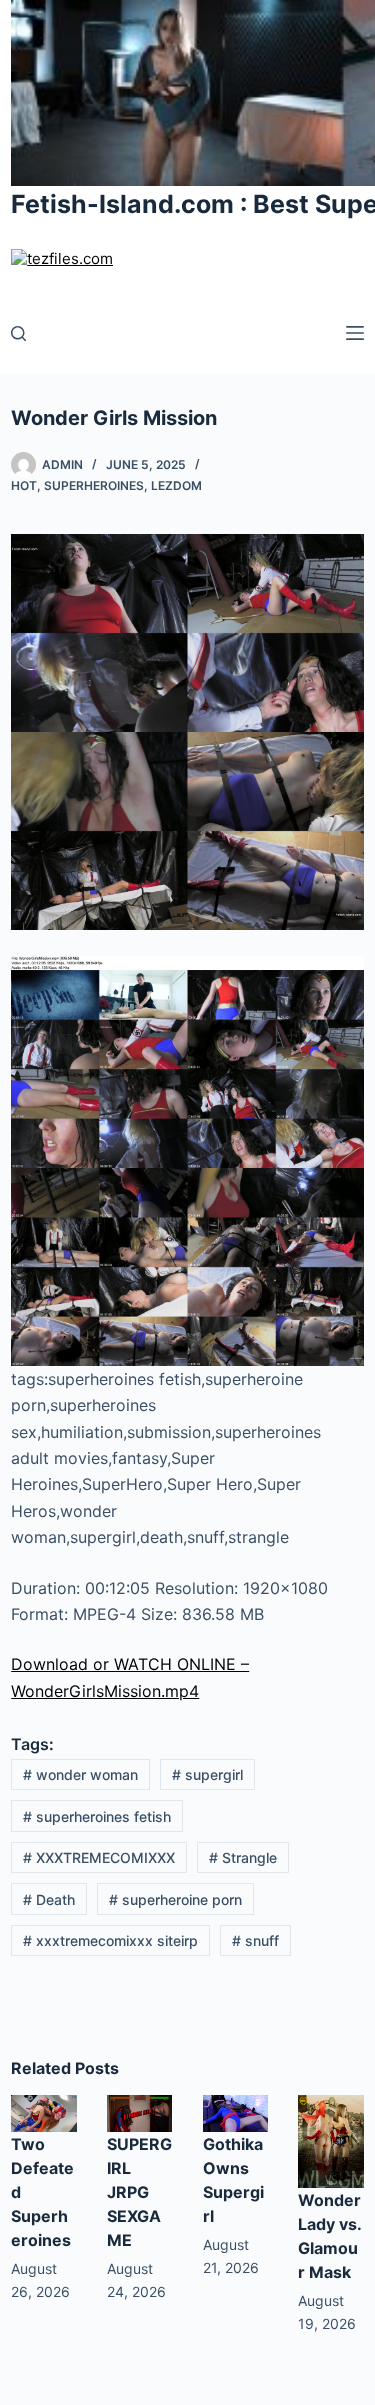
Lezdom (176, 485)
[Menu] (355, 333)
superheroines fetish (97, 1816)
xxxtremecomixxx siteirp (110, 1940)
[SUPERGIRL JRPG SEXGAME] (140, 2112)
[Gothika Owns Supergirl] (236, 2112)
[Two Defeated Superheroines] (44, 2112)
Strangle (243, 1857)
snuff (255, 1940)
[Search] (18, 333)
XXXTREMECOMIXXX (99, 1857)
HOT (24, 485)
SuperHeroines (94, 485)
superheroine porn (175, 1899)
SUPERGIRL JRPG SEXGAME (139, 2192)
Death (49, 1899)
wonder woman (80, 1774)
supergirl (207, 1774)
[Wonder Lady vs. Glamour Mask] (331, 2140)
